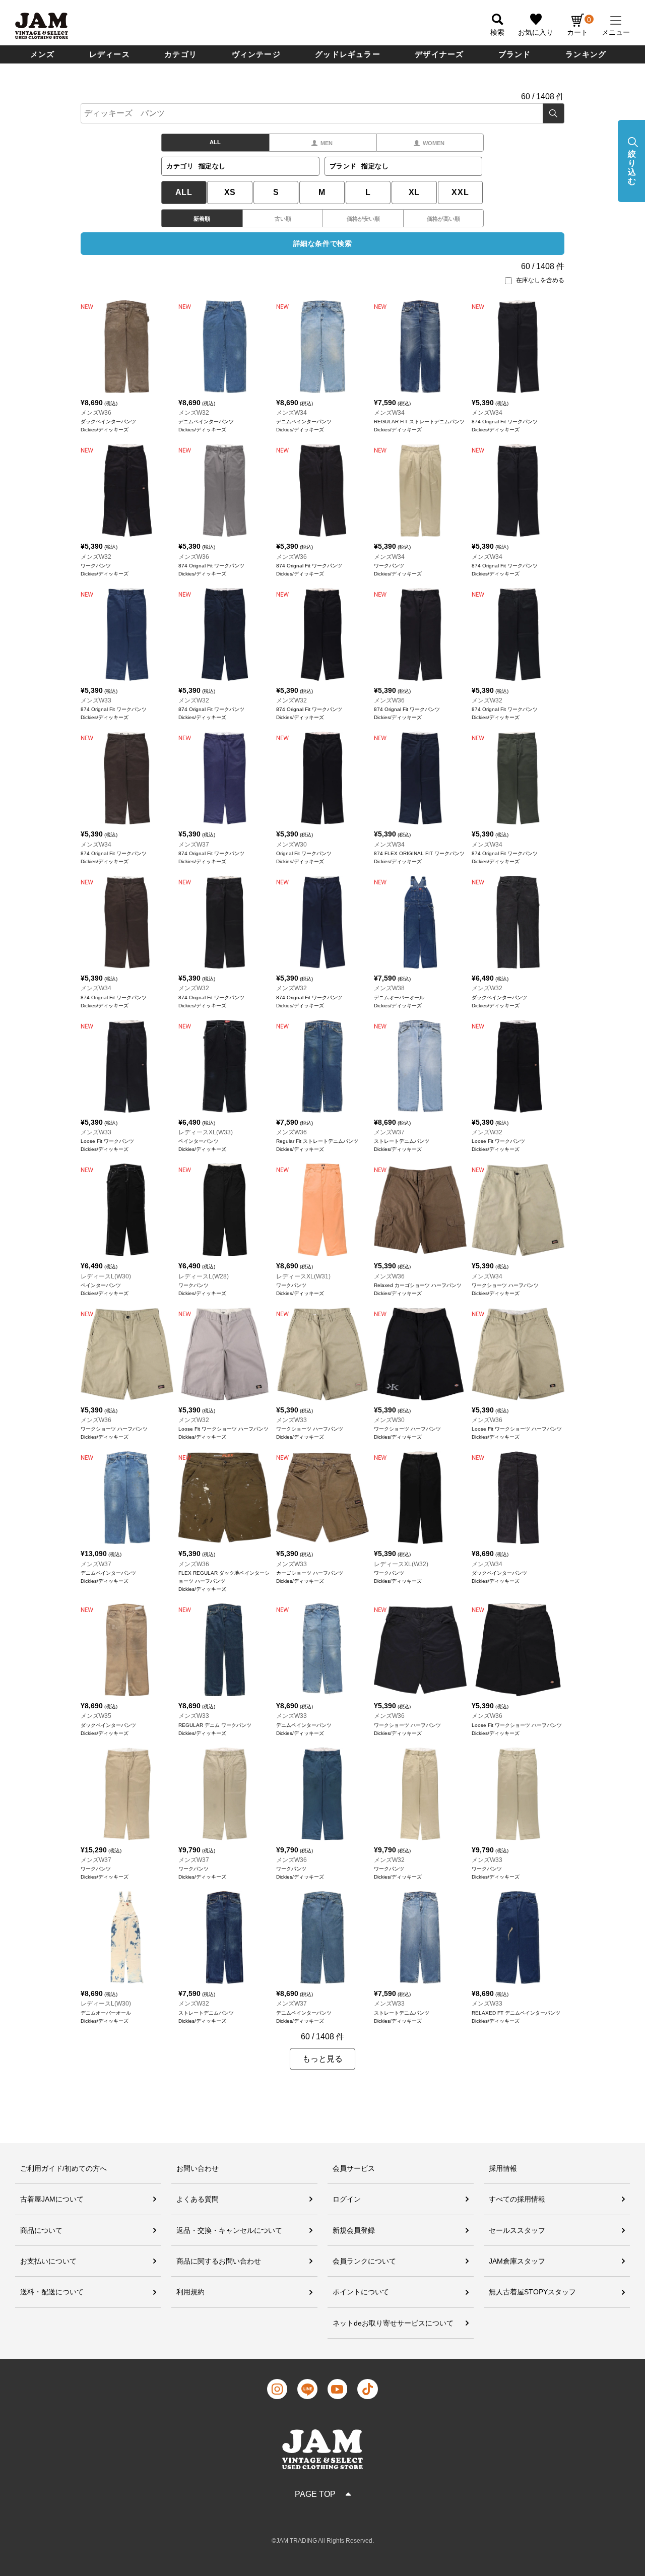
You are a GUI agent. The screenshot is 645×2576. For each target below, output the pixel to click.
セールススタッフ (517, 2230)
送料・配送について (52, 2292)
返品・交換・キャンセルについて (229, 2230)
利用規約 (190, 2292)
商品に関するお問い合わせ (219, 2261)
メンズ (43, 54)
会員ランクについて (364, 2261)
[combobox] (322, 113)
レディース (110, 54)
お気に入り (536, 32)
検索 (554, 113)
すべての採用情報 (517, 2199)
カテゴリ (181, 54)
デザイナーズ (439, 54)
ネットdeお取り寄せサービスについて (393, 2323)
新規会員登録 (354, 2230)
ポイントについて (361, 2292)
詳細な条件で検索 (322, 243)
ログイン (347, 2199)
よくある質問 (198, 2199)
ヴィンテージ (256, 54)
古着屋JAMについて (52, 2199)
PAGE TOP (315, 2494)
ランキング (586, 54)
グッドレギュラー (348, 54)
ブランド (515, 54)
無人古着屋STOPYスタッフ (532, 2292)
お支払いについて (48, 2261)
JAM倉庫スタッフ (517, 2261)
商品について (41, 2230)
